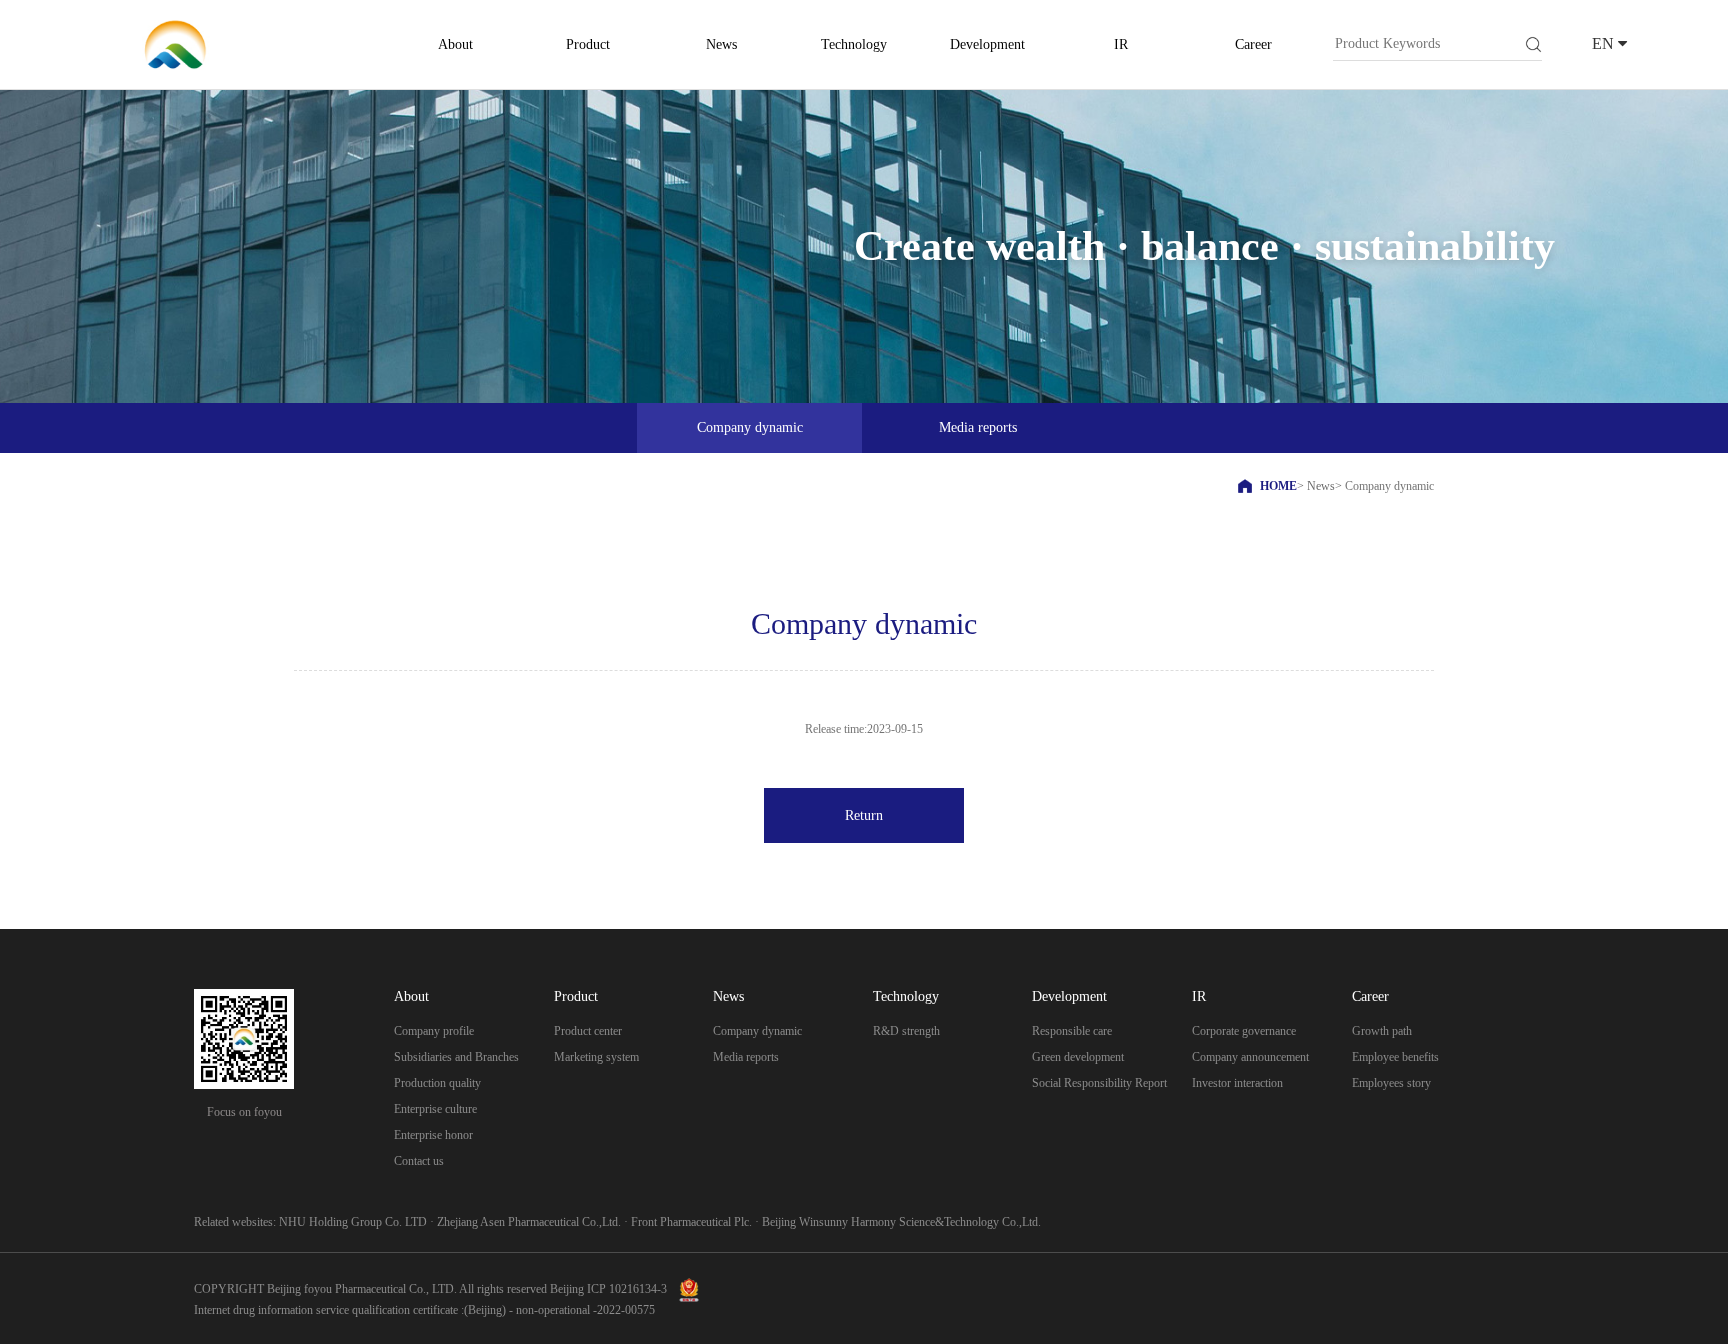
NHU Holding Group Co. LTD (353, 1222)
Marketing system (596, 1057)
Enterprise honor (433, 1135)
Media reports (746, 1057)
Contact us (419, 1161)
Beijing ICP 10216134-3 (608, 1289)
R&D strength (906, 1031)
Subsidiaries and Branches (456, 1057)
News (721, 44)
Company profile (434, 1031)
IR (1121, 44)
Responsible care (1072, 1031)
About (455, 44)
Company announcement (1250, 1057)
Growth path (1382, 1031)
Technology (854, 44)
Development (987, 44)
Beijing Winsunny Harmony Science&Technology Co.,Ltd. (901, 1222)
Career (1253, 44)
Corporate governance (1244, 1031)
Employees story (1391, 1083)
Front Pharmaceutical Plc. (691, 1222)
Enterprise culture (435, 1109)
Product (588, 44)
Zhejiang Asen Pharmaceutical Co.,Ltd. (529, 1222)
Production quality (437, 1083)
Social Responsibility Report (1099, 1083)
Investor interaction (1237, 1083)
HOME (1278, 486)
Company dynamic (757, 1031)
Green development (1078, 1057)
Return (864, 815)
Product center (588, 1031)
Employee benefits (1395, 1057)
